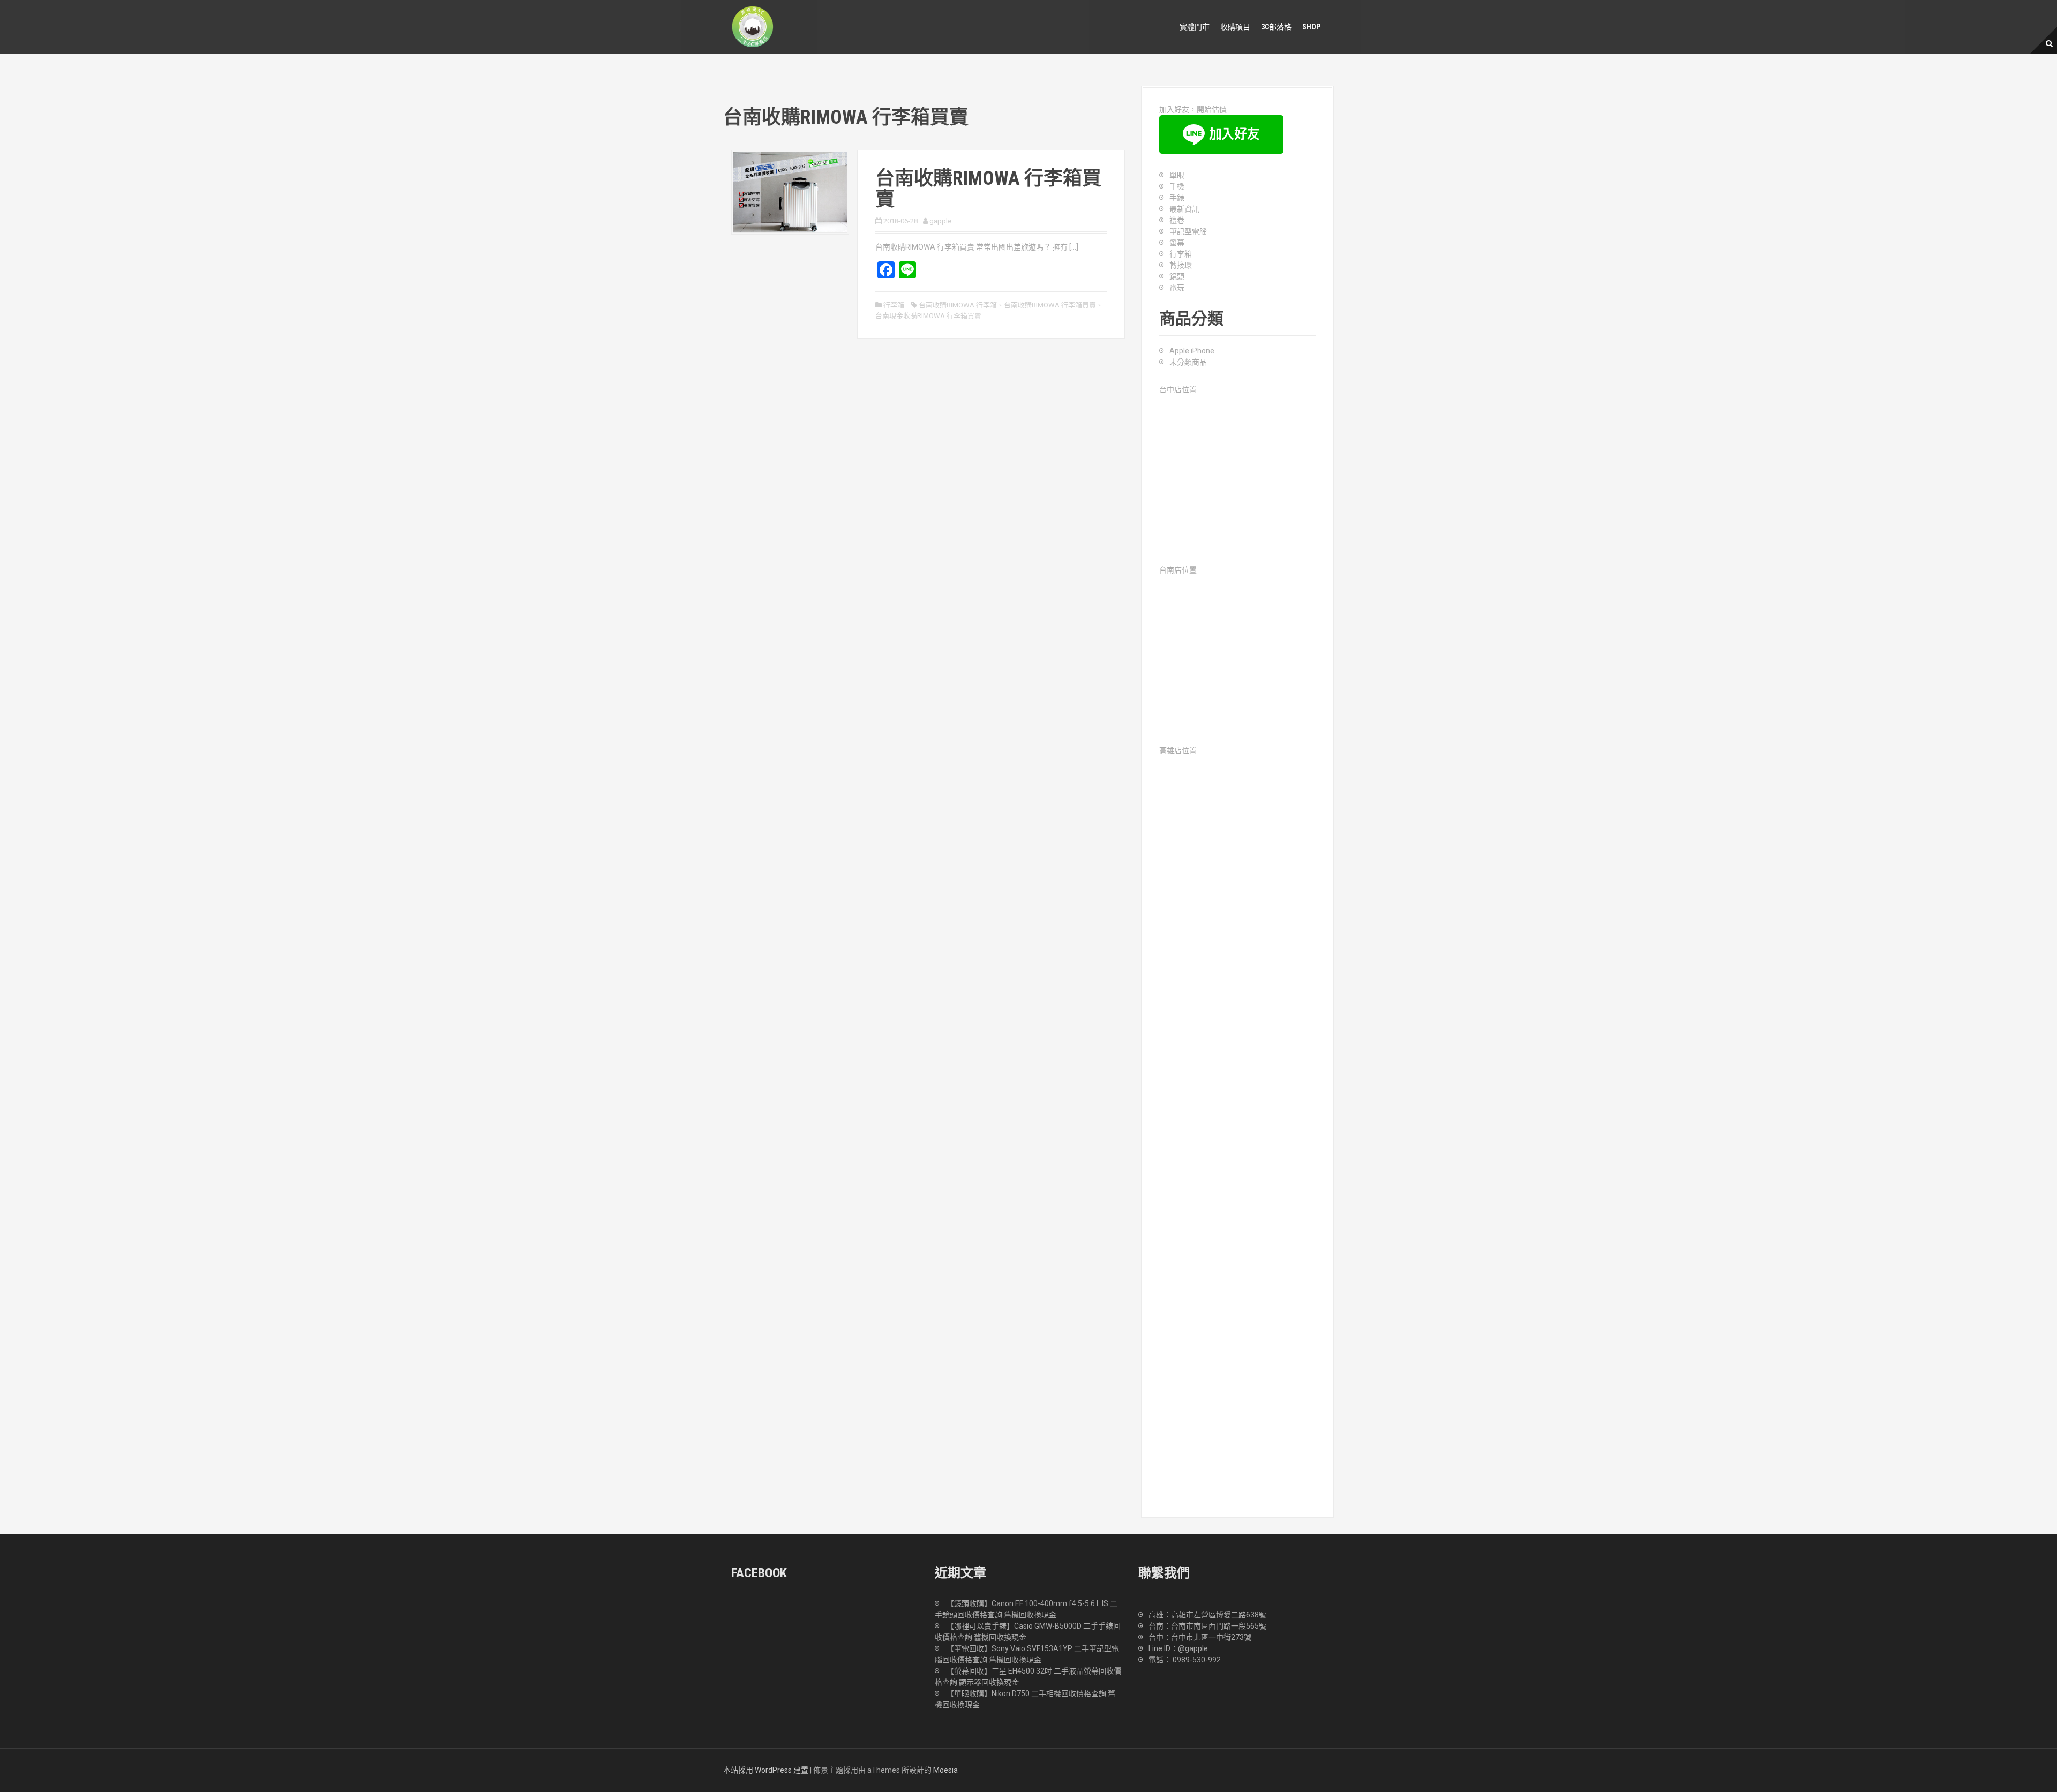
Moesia (945, 1770)
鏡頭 (1177, 276)
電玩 (1177, 288)
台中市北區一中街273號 (1211, 1637)
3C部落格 (1276, 27)
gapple (940, 221)
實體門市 (1195, 27)
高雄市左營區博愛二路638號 (1219, 1615)
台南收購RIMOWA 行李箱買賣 (988, 189)
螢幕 (1177, 243)
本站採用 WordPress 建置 (766, 1770)
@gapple (1193, 1648)
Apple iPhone (1192, 351)
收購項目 (1235, 27)
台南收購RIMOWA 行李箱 (958, 305)
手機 (1177, 186)
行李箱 (894, 305)
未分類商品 (1188, 362)
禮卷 (1177, 220)
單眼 (1177, 175)
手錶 (1177, 198)
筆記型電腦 (1188, 231)
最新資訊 (1184, 209)
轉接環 (1181, 265)
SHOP (1311, 27)
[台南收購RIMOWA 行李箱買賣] (790, 191)
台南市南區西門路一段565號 (1219, 1626)
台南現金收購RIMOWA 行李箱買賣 (928, 316)
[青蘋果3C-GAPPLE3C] (753, 26)
